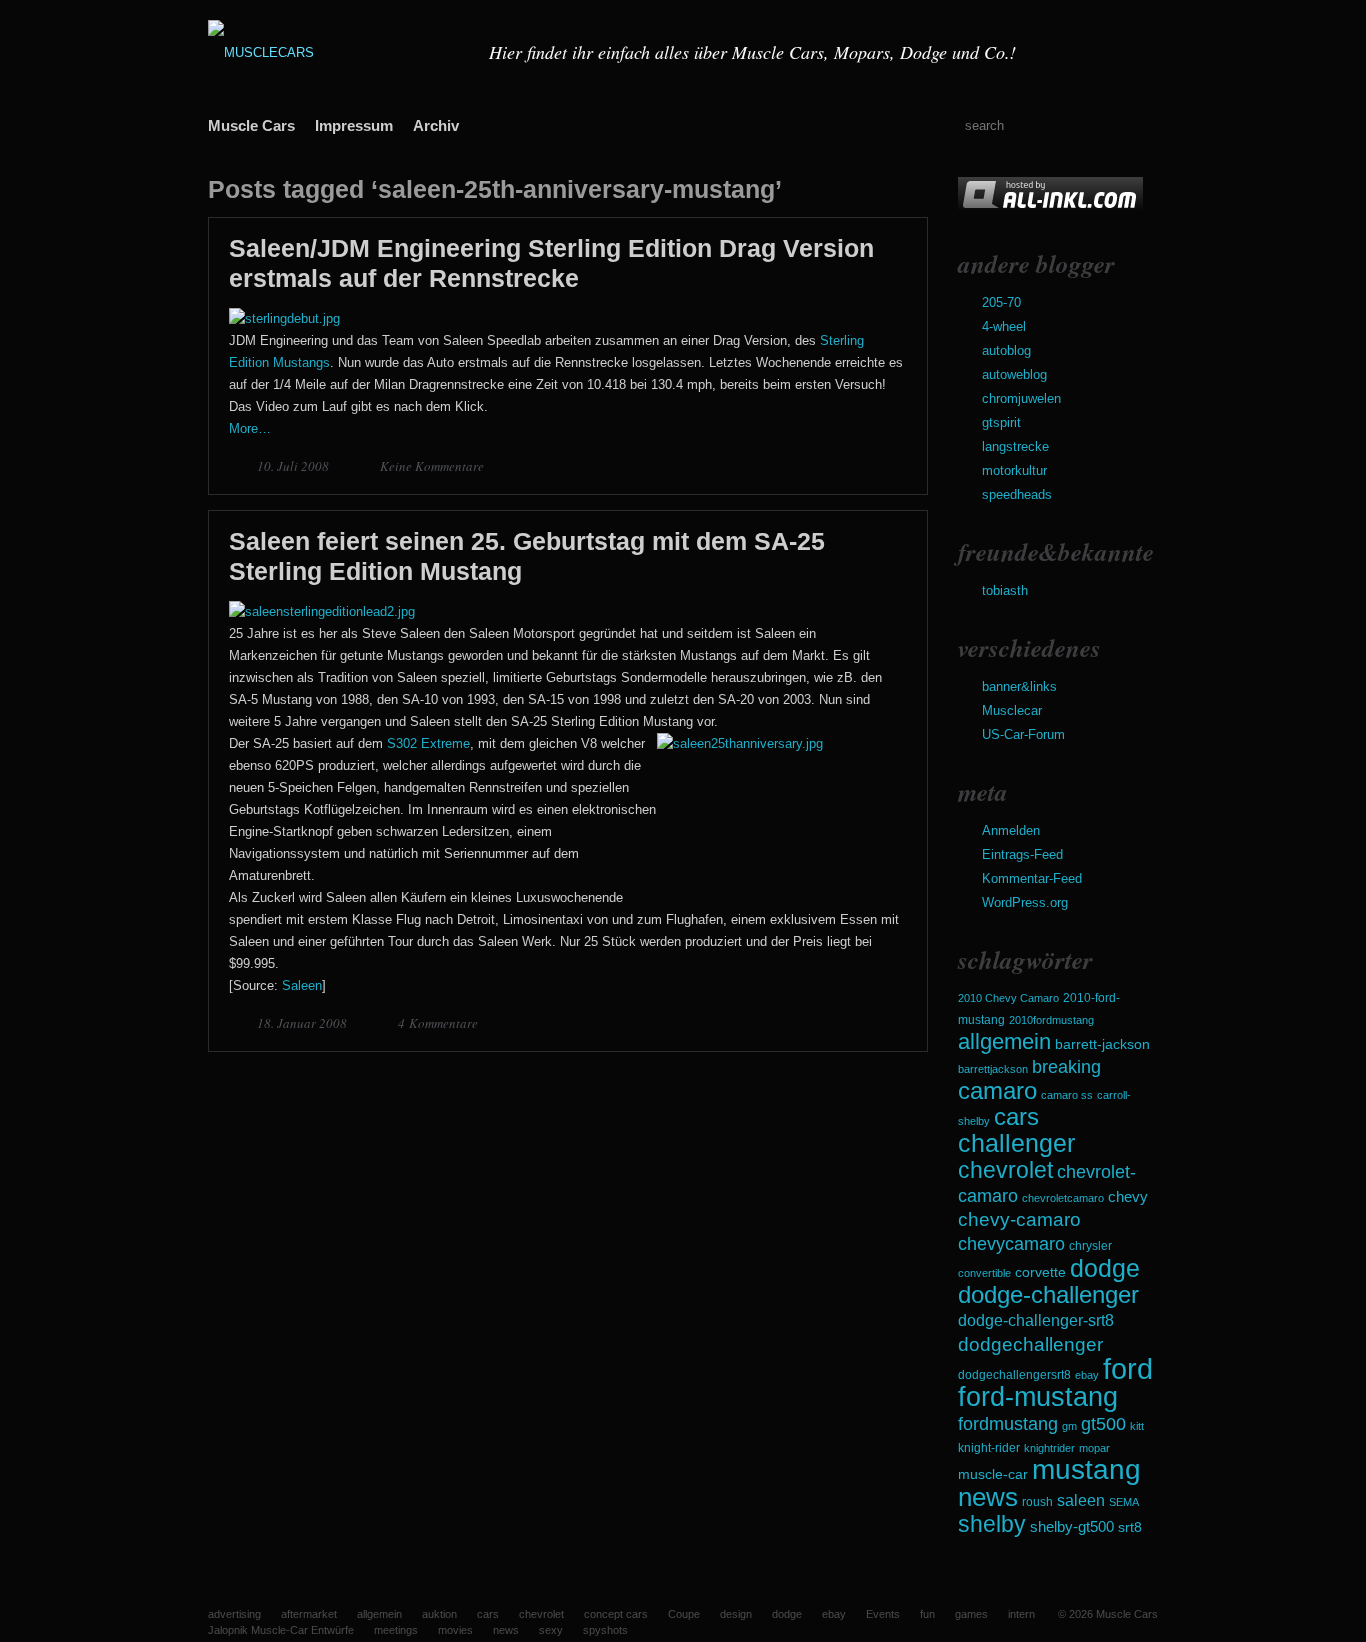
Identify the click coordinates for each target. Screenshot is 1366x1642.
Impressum (354, 125)
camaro (997, 1090)
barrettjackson (993, 1069)
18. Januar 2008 (303, 1023)
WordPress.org (1025, 902)
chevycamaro (1011, 1243)
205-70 (1001, 302)
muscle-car (993, 1474)
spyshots (605, 1630)
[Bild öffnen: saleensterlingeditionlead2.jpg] (322, 611)
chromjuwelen (1021, 398)
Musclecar (1012, 710)
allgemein (1004, 1041)
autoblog (1006, 350)
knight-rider (989, 1448)
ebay (1087, 1375)
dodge (1105, 1268)
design (736, 1614)
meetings (396, 1630)
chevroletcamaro (1063, 1198)
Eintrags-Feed (1022, 854)
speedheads (1017, 494)
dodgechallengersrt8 (1014, 1375)
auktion (439, 1614)
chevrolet (1005, 1170)
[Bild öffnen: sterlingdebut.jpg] (284, 318)
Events (883, 1614)
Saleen (302, 985)
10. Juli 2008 (294, 466)
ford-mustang (1038, 1397)
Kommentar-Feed (1032, 878)
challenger (1016, 1143)
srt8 (1130, 1527)
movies (455, 1630)
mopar (1094, 1448)
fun (927, 1614)
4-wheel (1004, 326)
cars (1016, 1116)
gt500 (1103, 1423)
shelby (992, 1524)
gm (1069, 1426)
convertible (984, 1273)
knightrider (1049, 1448)
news (988, 1497)
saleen (1081, 1500)
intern (1021, 1614)
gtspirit (1001, 422)
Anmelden (1011, 830)
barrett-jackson (1102, 1044)
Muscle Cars (251, 125)
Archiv (436, 125)
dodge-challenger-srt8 (1036, 1320)
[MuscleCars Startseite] (336, 52)
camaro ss (1067, 1095)
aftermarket (309, 1614)
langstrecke (1015, 446)
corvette (1040, 1272)
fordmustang (1008, 1423)
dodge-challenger (1048, 1294)
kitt (1137, 1426)
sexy (551, 1630)
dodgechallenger (1030, 1344)
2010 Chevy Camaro (1008, 998)
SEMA (1124, 1502)
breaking (1066, 1067)
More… (250, 428)
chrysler (1090, 1246)
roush (1037, 1502)
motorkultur (1014, 470)
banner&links (1019, 686)
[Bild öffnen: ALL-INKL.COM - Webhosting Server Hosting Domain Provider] (1050, 207)
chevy (1128, 1196)
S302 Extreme (428, 743)
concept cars (616, 1614)
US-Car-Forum (1023, 734)
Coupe (684, 1614)
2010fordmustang (1051, 1020)
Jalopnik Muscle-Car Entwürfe (281, 1630)
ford (1128, 1368)
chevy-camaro (1019, 1219)
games (971, 1614)
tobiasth (1005, 590)
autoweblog (1014, 374)
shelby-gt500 (1072, 1527)
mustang (1086, 1469)
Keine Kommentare (432, 466)
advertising (234, 1614)
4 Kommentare (438, 1023)
